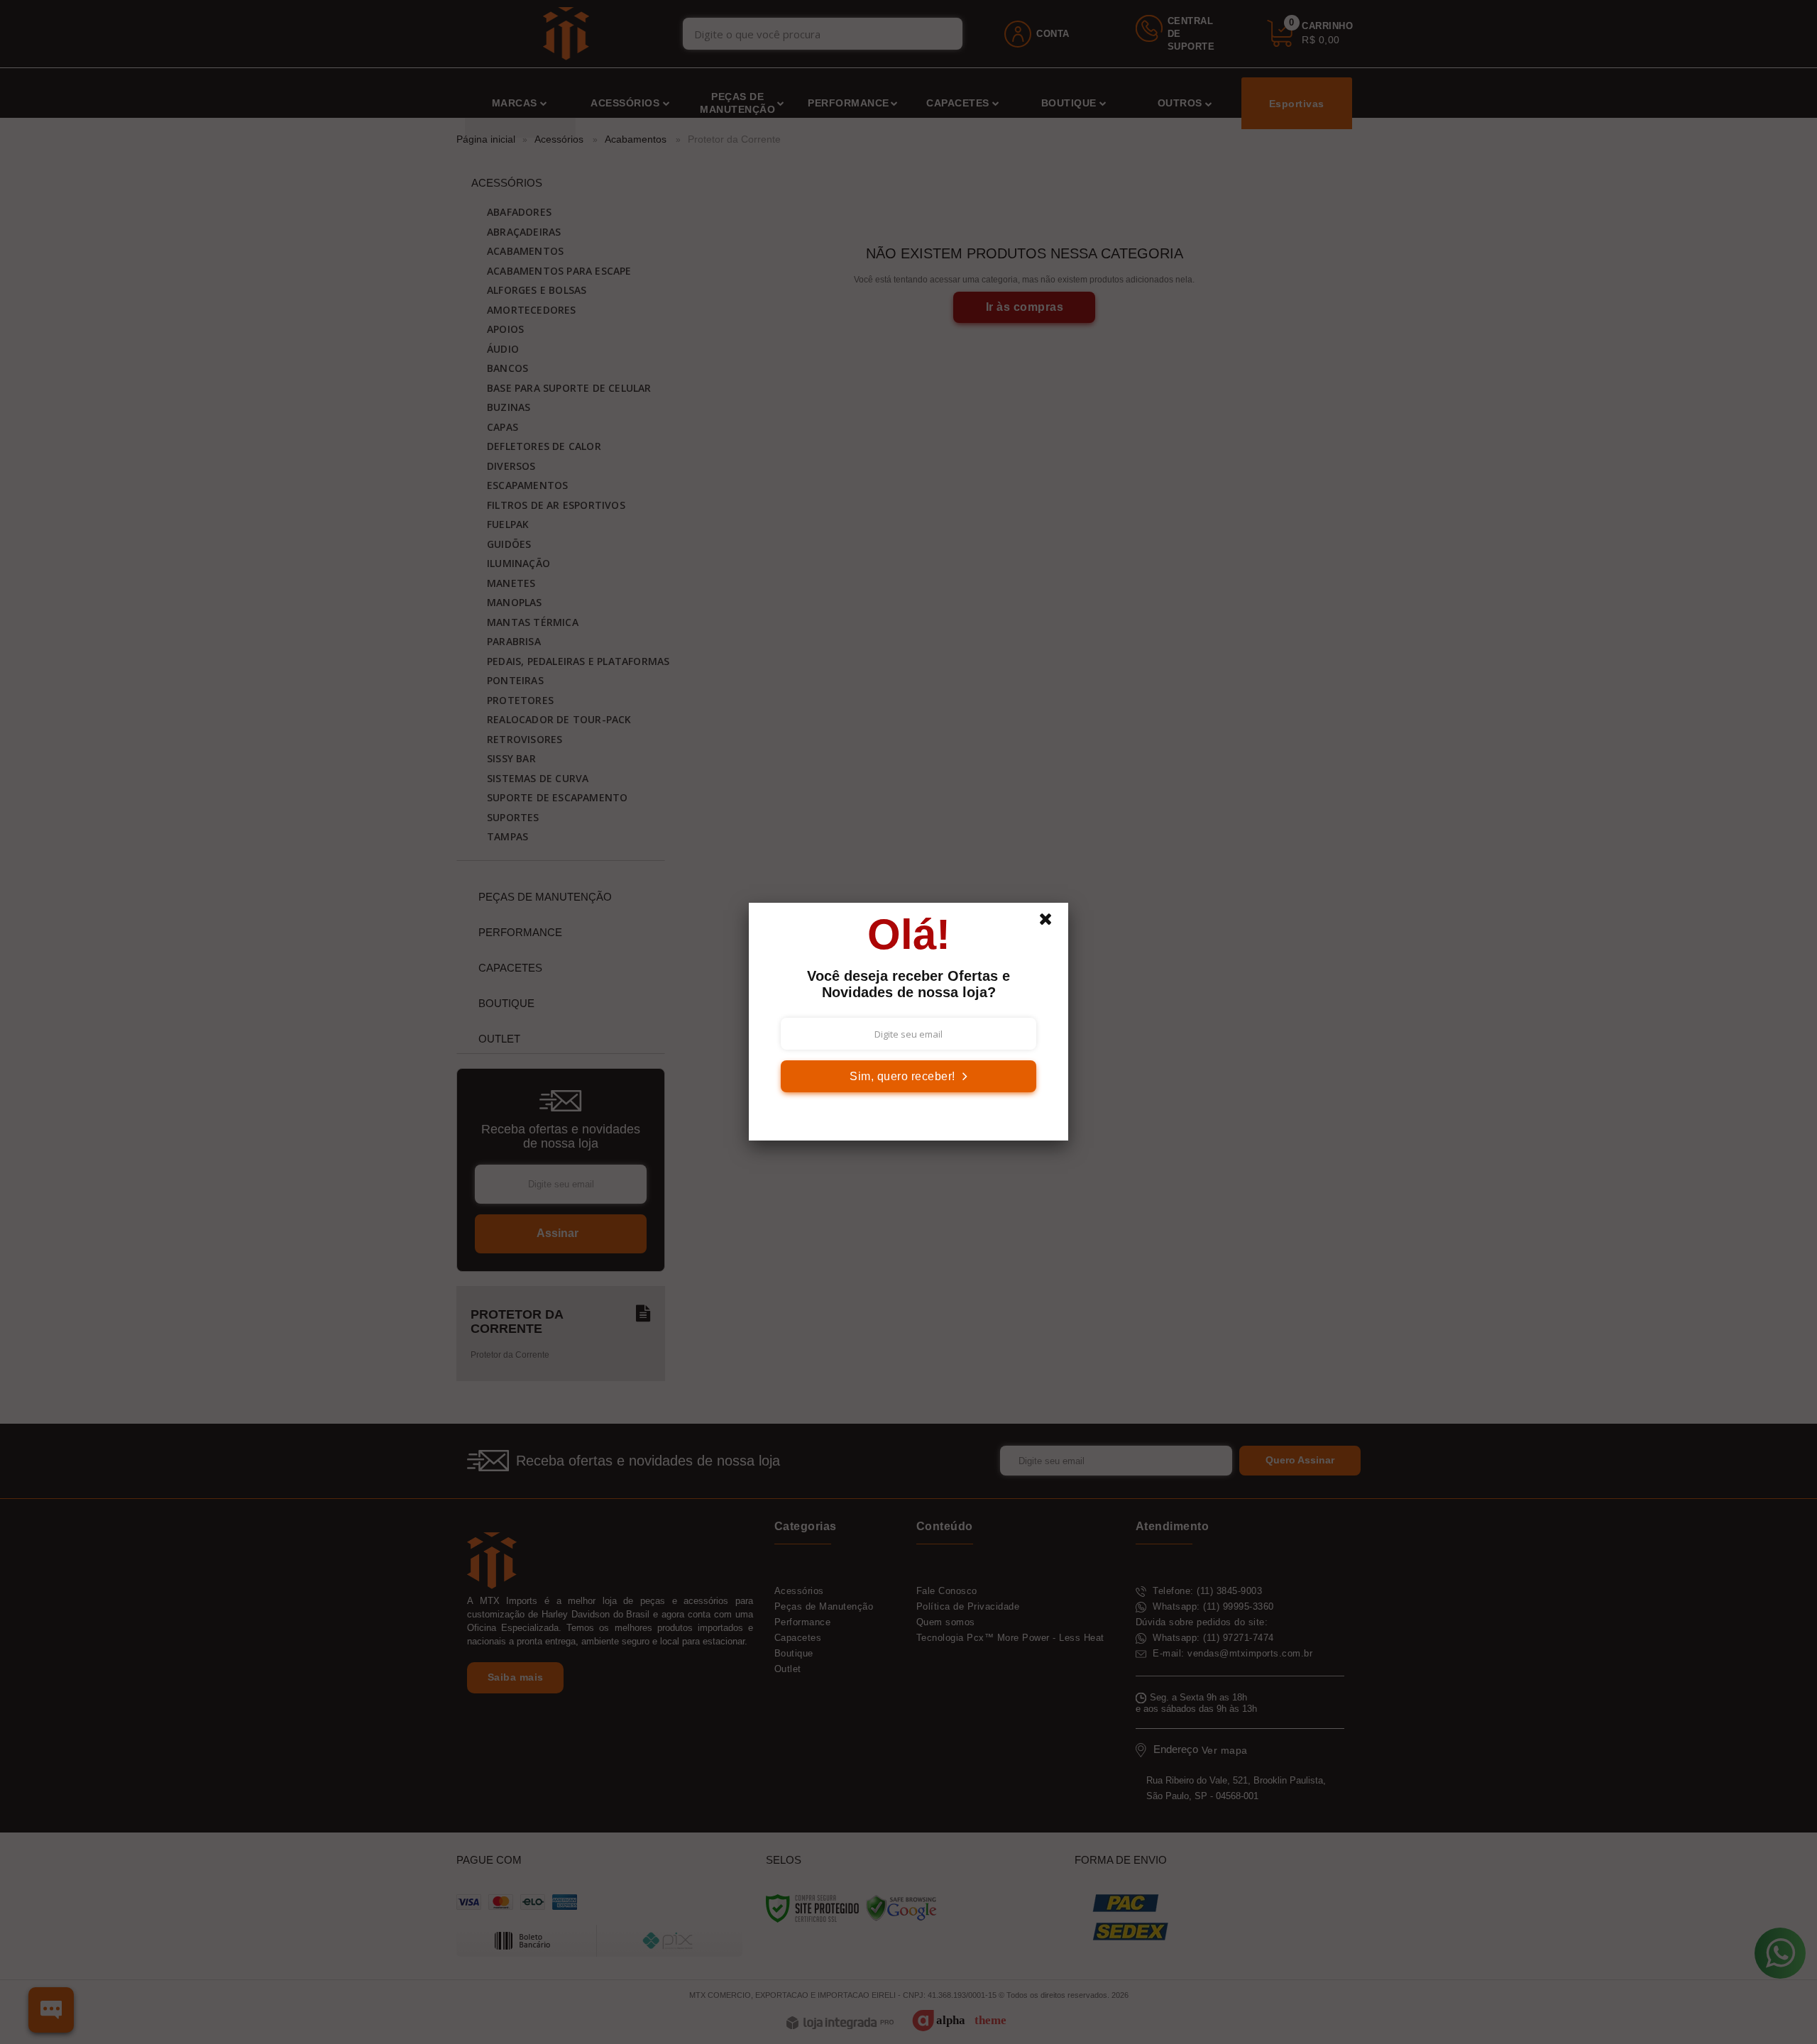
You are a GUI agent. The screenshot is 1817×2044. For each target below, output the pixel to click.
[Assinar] (908, 1076)
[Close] (1052, 923)
